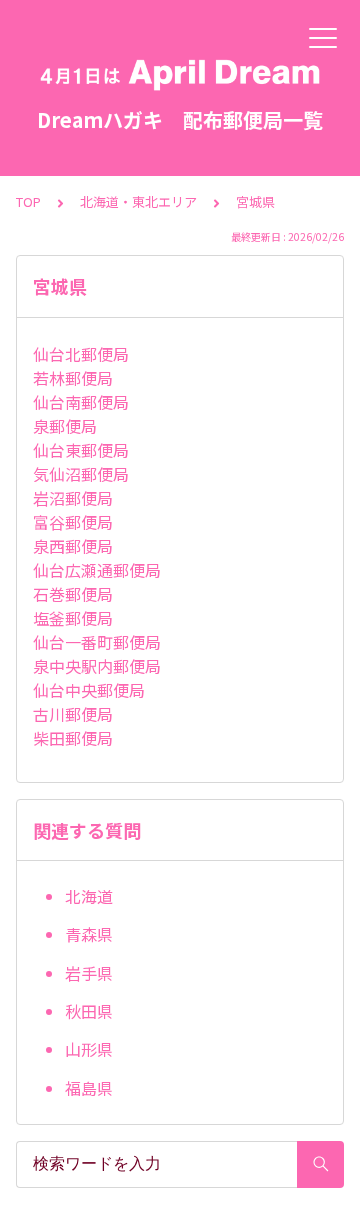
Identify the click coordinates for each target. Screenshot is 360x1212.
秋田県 (89, 1011)
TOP (28, 201)
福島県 (89, 1088)
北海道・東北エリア (138, 201)
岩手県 (89, 973)
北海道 (89, 896)
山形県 (89, 1049)
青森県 (89, 934)
